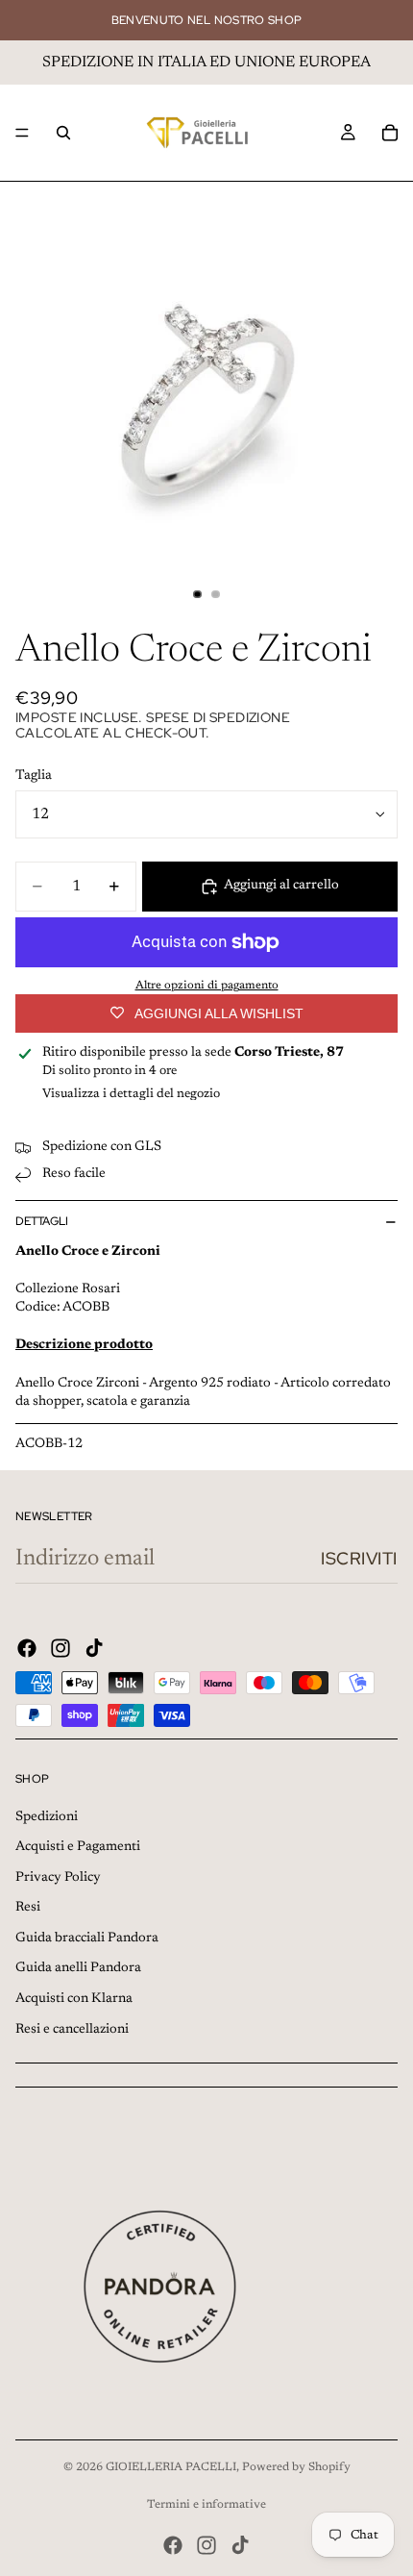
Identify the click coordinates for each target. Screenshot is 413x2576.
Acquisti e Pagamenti (78, 1847)
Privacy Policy (58, 1878)
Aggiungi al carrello (281, 886)
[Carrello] (390, 133)
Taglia (34, 776)
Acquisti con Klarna (74, 1999)
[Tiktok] (94, 1648)
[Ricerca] (63, 133)
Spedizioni (47, 1817)
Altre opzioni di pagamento (207, 986)
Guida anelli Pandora (78, 1968)
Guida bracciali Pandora (87, 1938)
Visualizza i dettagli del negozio (131, 1094)
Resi (28, 1908)
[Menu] (22, 133)
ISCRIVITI (359, 1558)
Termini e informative (206, 2505)
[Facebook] (27, 1648)
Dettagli (42, 1221)
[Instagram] (61, 1648)
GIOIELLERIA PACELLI (171, 2467)
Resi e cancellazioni (72, 2030)
